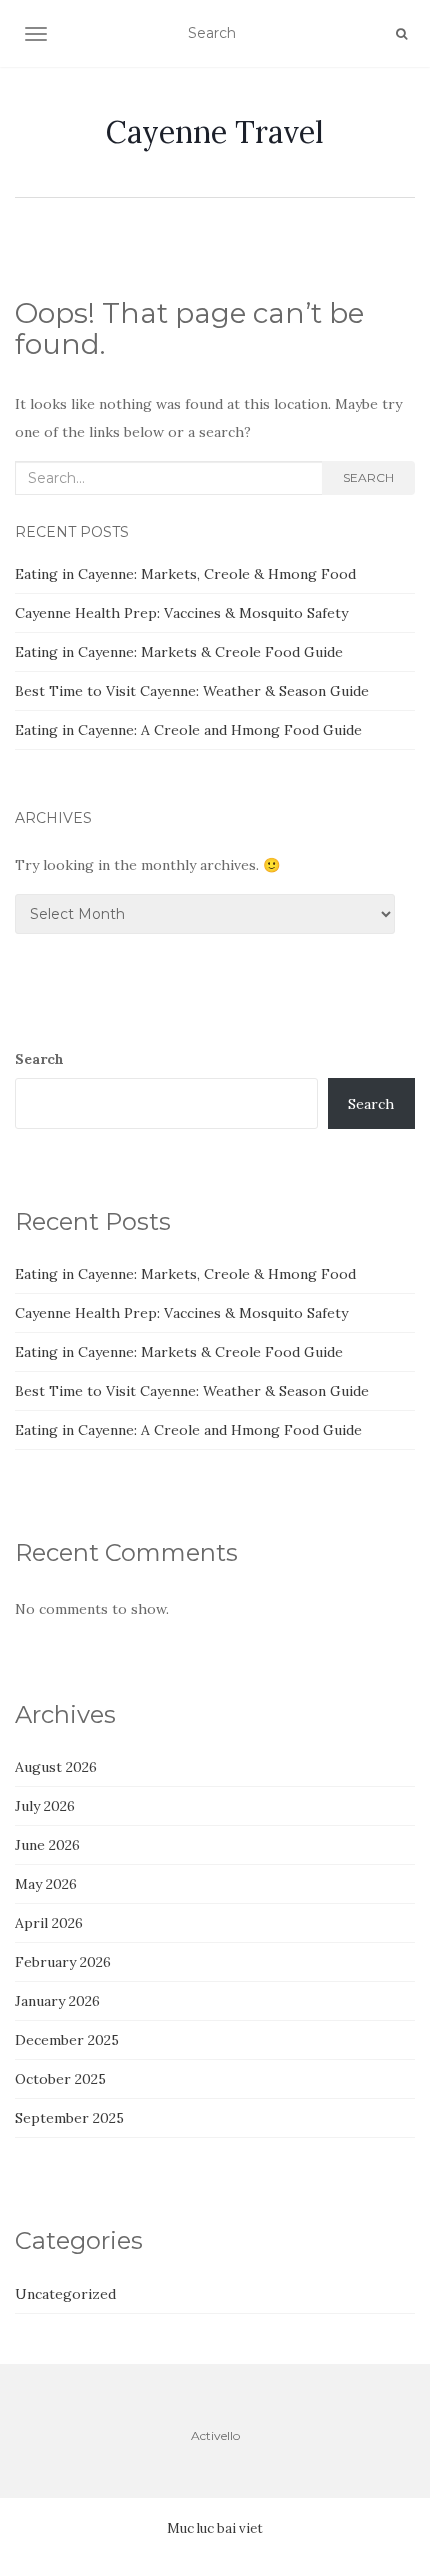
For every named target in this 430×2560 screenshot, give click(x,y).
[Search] (401, 34)
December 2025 (67, 2040)
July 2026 (45, 1806)
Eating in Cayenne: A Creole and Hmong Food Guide (188, 730)
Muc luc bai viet (215, 2528)
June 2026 (47, 1845)
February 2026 (63, 1962)
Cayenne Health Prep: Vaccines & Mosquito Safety (181, 613)
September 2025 (69, 2118)
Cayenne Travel (215, 132)
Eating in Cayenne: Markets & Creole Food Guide (179, 652)
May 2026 (46, 1884)
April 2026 (49, 1923)
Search (368, 477)
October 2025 (60, 2079)
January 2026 (57, 2001)
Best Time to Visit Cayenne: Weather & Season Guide (192, 691)
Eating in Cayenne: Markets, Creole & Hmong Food (185, 574)
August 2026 (56, 1767)
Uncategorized (65, 2294)
